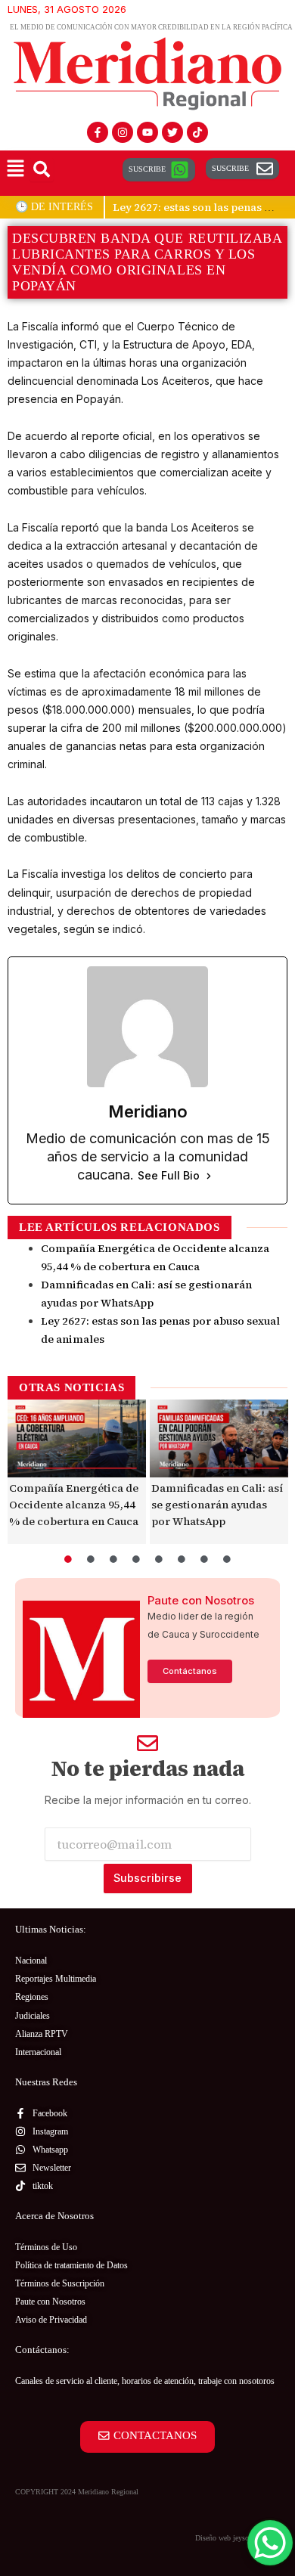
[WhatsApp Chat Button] (270, 2543)
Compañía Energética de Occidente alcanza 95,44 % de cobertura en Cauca (74, 1505)
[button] (15, 170)
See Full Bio (169, 1175)
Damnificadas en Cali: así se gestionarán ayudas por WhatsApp (217, 1505)
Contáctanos (190, 1671)
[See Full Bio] (209, 1176)
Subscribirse (147, 1878)
